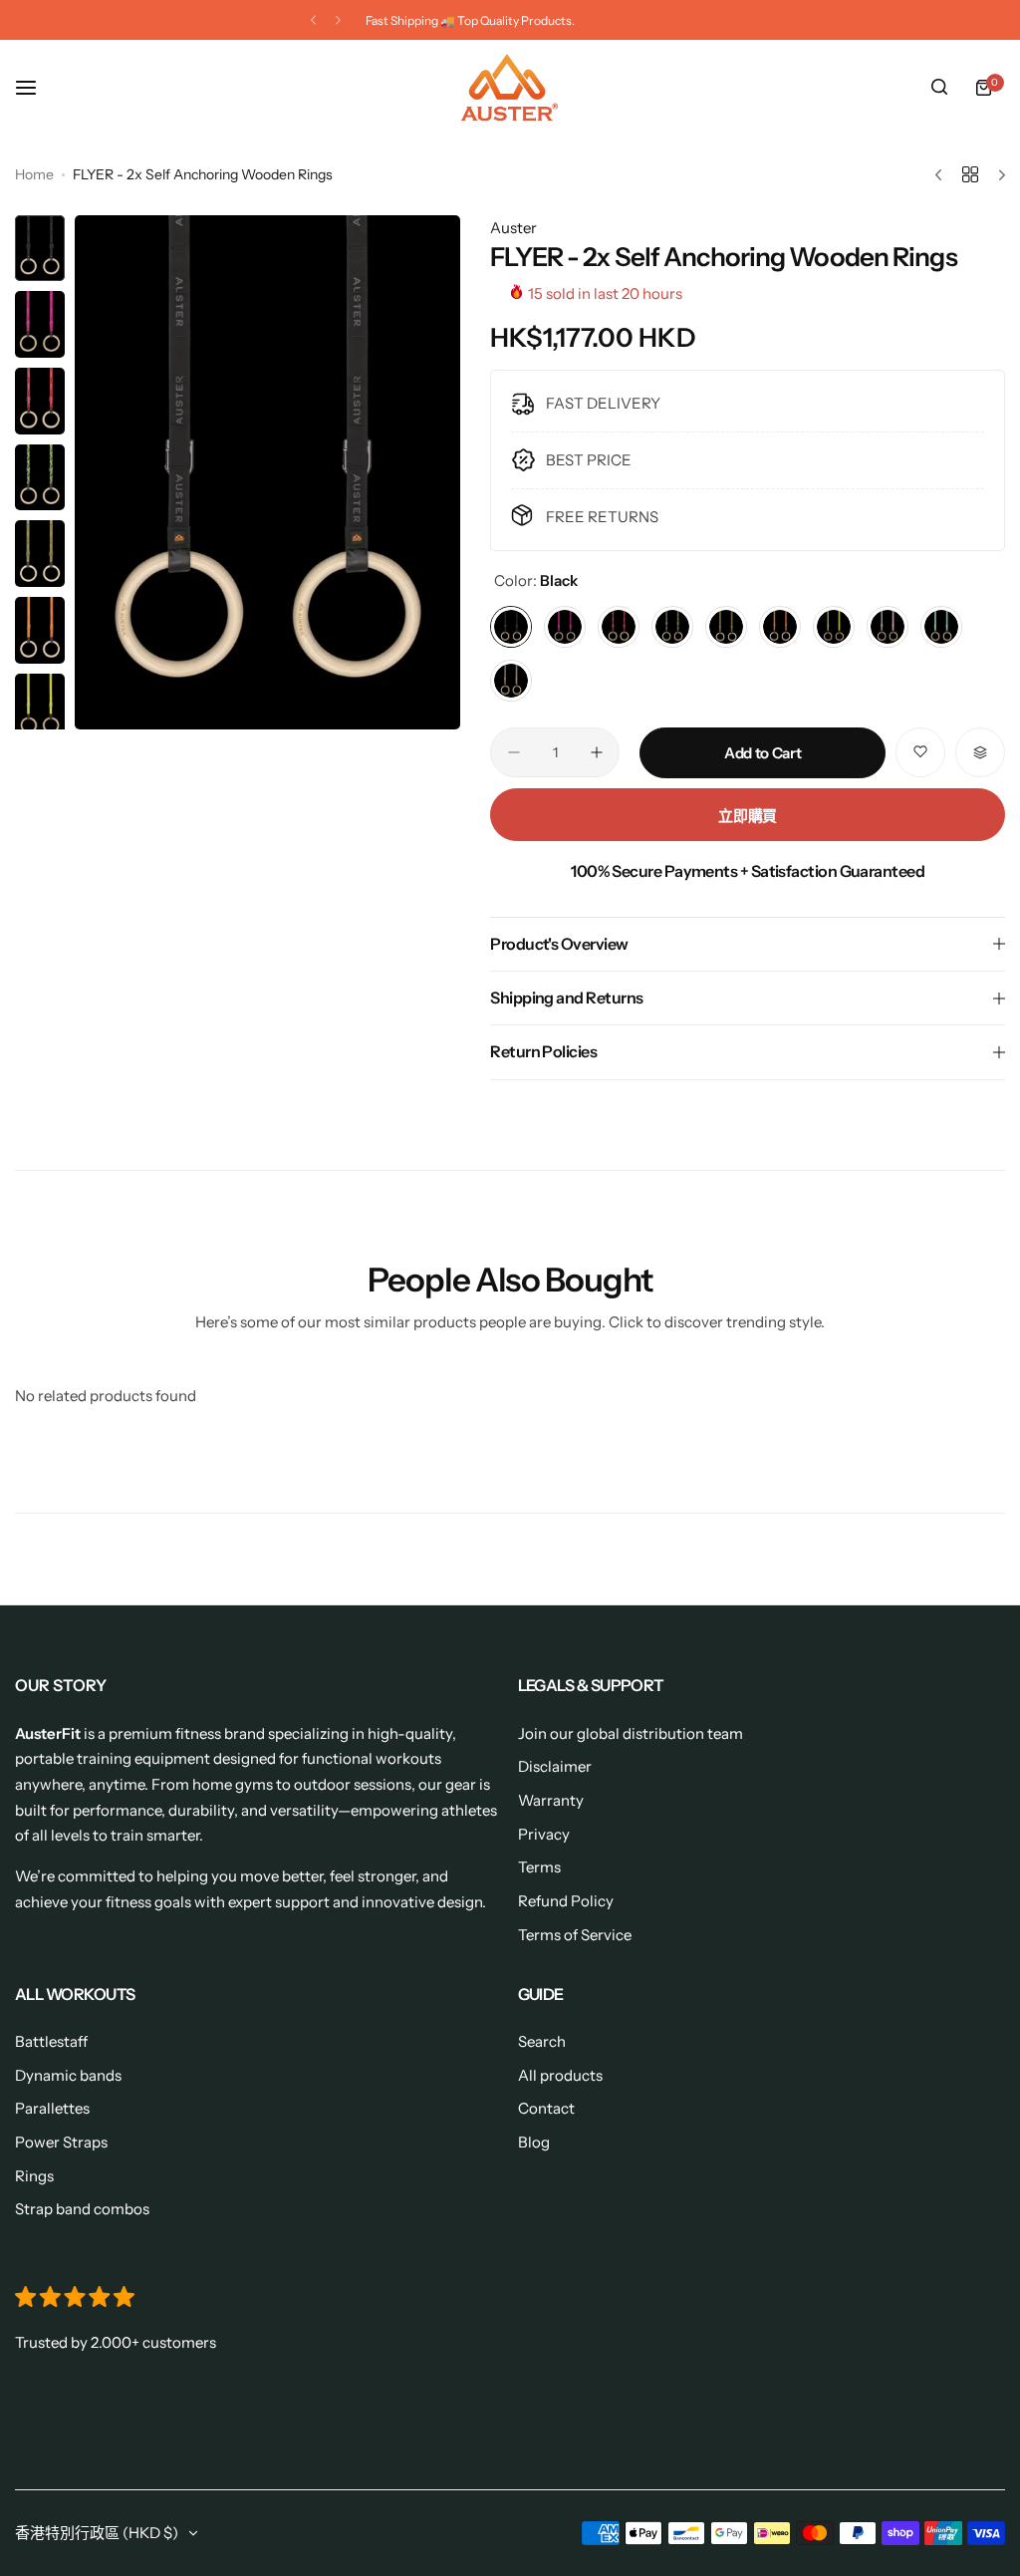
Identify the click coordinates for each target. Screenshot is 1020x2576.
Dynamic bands (68, 2075)
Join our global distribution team (631, 1733)
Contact (546, 2108)
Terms (539, 1867)
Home (34, 174)
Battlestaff (51, 2041)
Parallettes (52, 2108)
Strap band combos (82, 2209)
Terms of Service (575, 1935)
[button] (313, 20)
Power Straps (61, 2142)
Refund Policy (566, 1901)
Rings (34, 2176)
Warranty (551, 1800)
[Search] (939, 88)
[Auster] (510, 88)
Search (542, 2041)
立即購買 (748, 816)
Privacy (544, 1834)
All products (560, 2075)
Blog (534, 2142)
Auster (513, 228)
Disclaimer (555, 1766)
